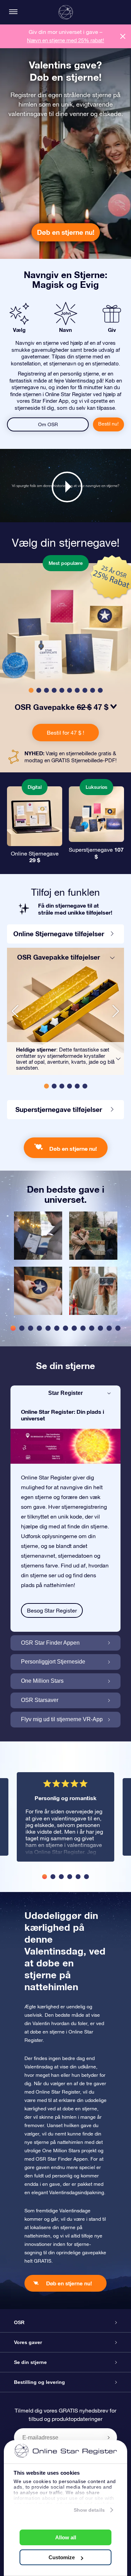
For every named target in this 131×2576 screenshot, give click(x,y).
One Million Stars (42, 1681)
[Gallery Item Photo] (38, 1236)
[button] (31, 690)
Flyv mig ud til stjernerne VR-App (62, 1719)
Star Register (65, 1393)
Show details (89, 2510)
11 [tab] (100, 1328)
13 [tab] (118, 1328)
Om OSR (48, 424)
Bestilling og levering (39, 2382)
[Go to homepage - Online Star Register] (66, 12)
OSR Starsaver (40, 1700)
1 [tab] (13, 1328)
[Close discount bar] (123, 36)
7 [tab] (65, 1328)
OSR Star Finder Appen (50, 1643)
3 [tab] (31, 1328)
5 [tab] (48, 1328)
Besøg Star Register (52, 1610)
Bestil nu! (108, 424)
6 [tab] (57, 1328)
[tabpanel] (38, 1267)
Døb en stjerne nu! (66, 232)
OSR (19, 2322)
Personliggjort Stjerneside (53, 1662)
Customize (62, 2557)
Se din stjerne (30, 2362)
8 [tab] (74, 1328)
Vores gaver (28, 2342)
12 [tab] (109, 1328)
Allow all (66, 2537)
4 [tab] (39, 1328)
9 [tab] (83, 1328)
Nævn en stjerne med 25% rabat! (65, 40)
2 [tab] (22, 1328)
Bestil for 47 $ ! (65, 733)
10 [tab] (92, 1328)
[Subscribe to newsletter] (109, 2437)
